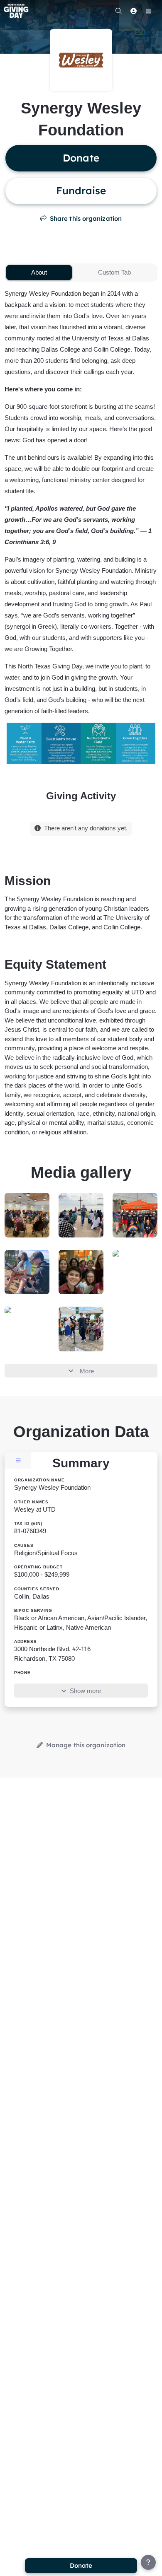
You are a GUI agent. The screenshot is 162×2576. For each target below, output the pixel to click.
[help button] (148, 2562)
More (87, 1371)
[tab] (39, 273)
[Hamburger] (148, 11)
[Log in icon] (133, 11)
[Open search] (118, 11)
